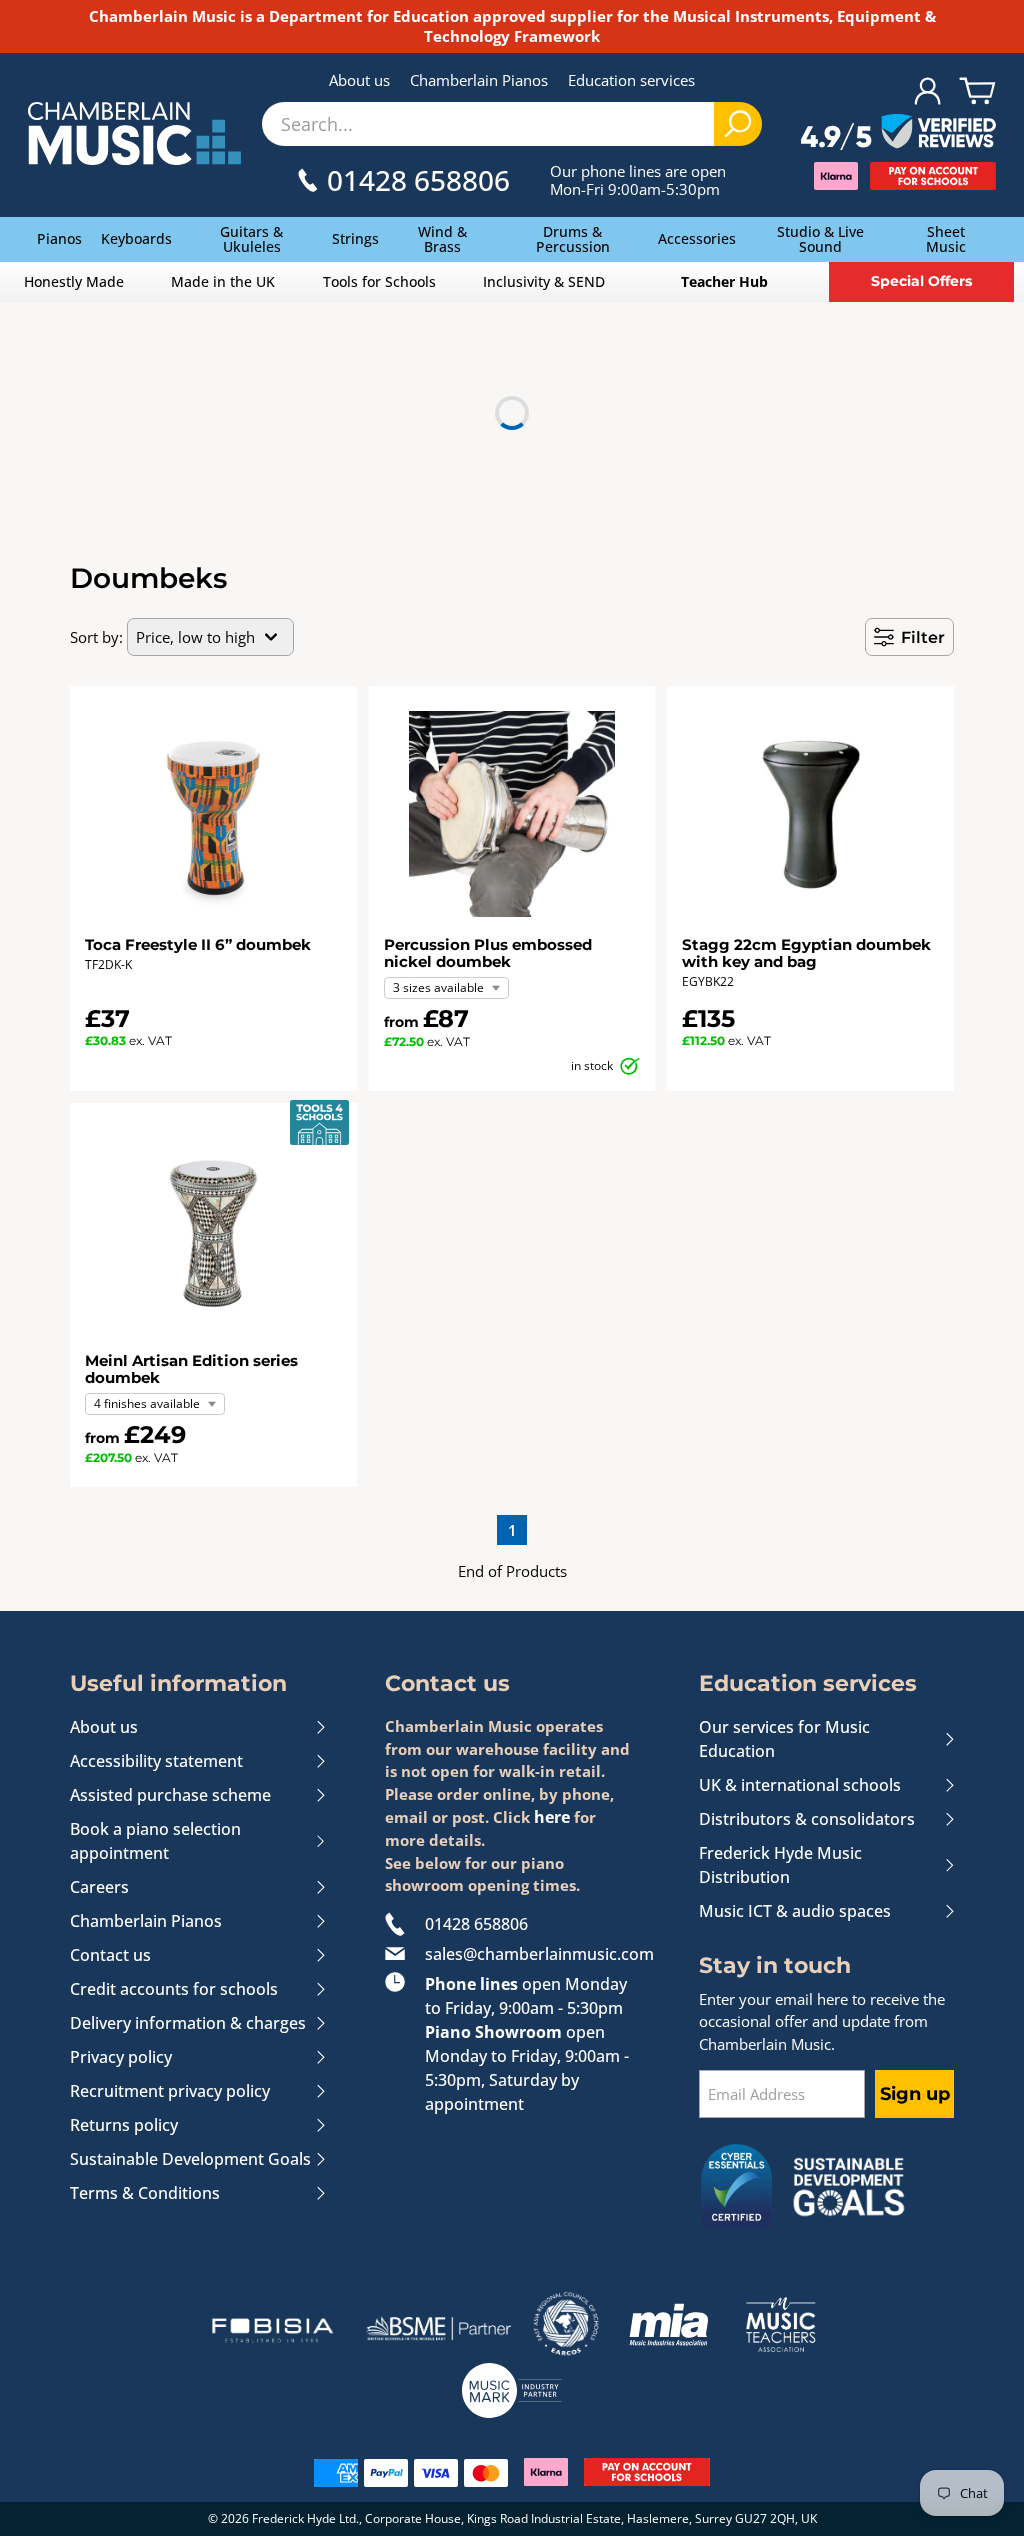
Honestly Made (74, 281)
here (552, 1817)
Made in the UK (223, 281)
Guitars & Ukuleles (251, 239)
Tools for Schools (379, 281)
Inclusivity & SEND (544, 281)
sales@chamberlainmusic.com (532, 1954)
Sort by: (96, 637)
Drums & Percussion (573, 239)
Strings (355, 238)
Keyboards (136, 238)
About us (359, 80)
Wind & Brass (442, 239)
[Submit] (738, 124)
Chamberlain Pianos (479, 80)
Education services (631, 80)
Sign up (915, 2094)
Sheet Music (946, 239)
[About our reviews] (898, 133)
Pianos (59, 238)
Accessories (697, 238)
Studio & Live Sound (820, 239)
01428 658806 (476, 1924)
